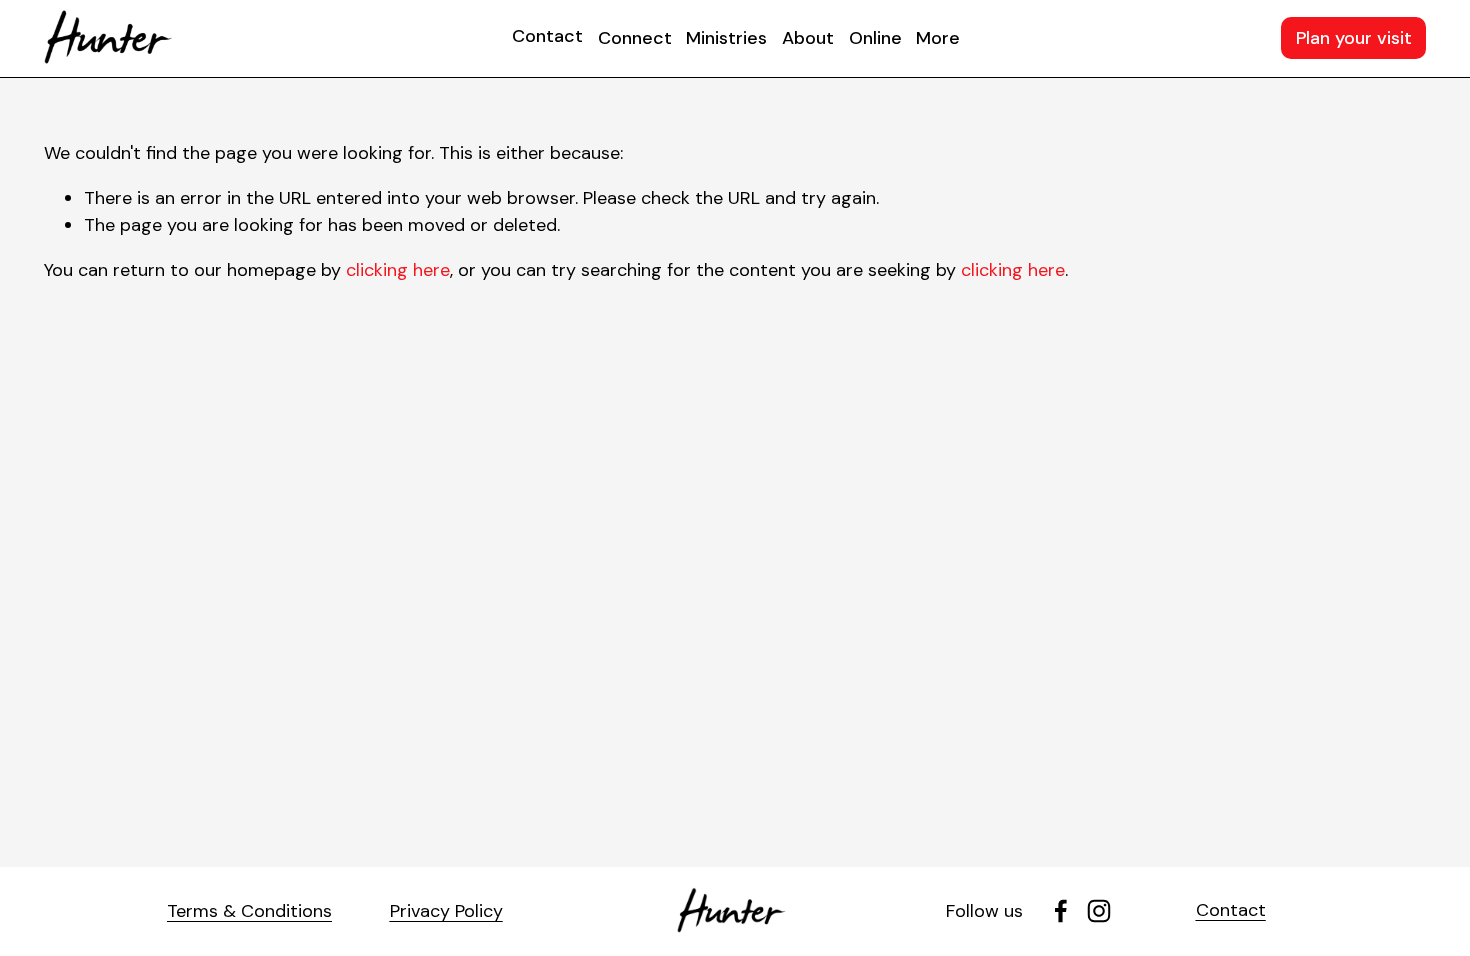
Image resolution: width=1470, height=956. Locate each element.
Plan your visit (1354, 38)
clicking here (398, 270)
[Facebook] (1061, 911)
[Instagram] (1099, 911)
